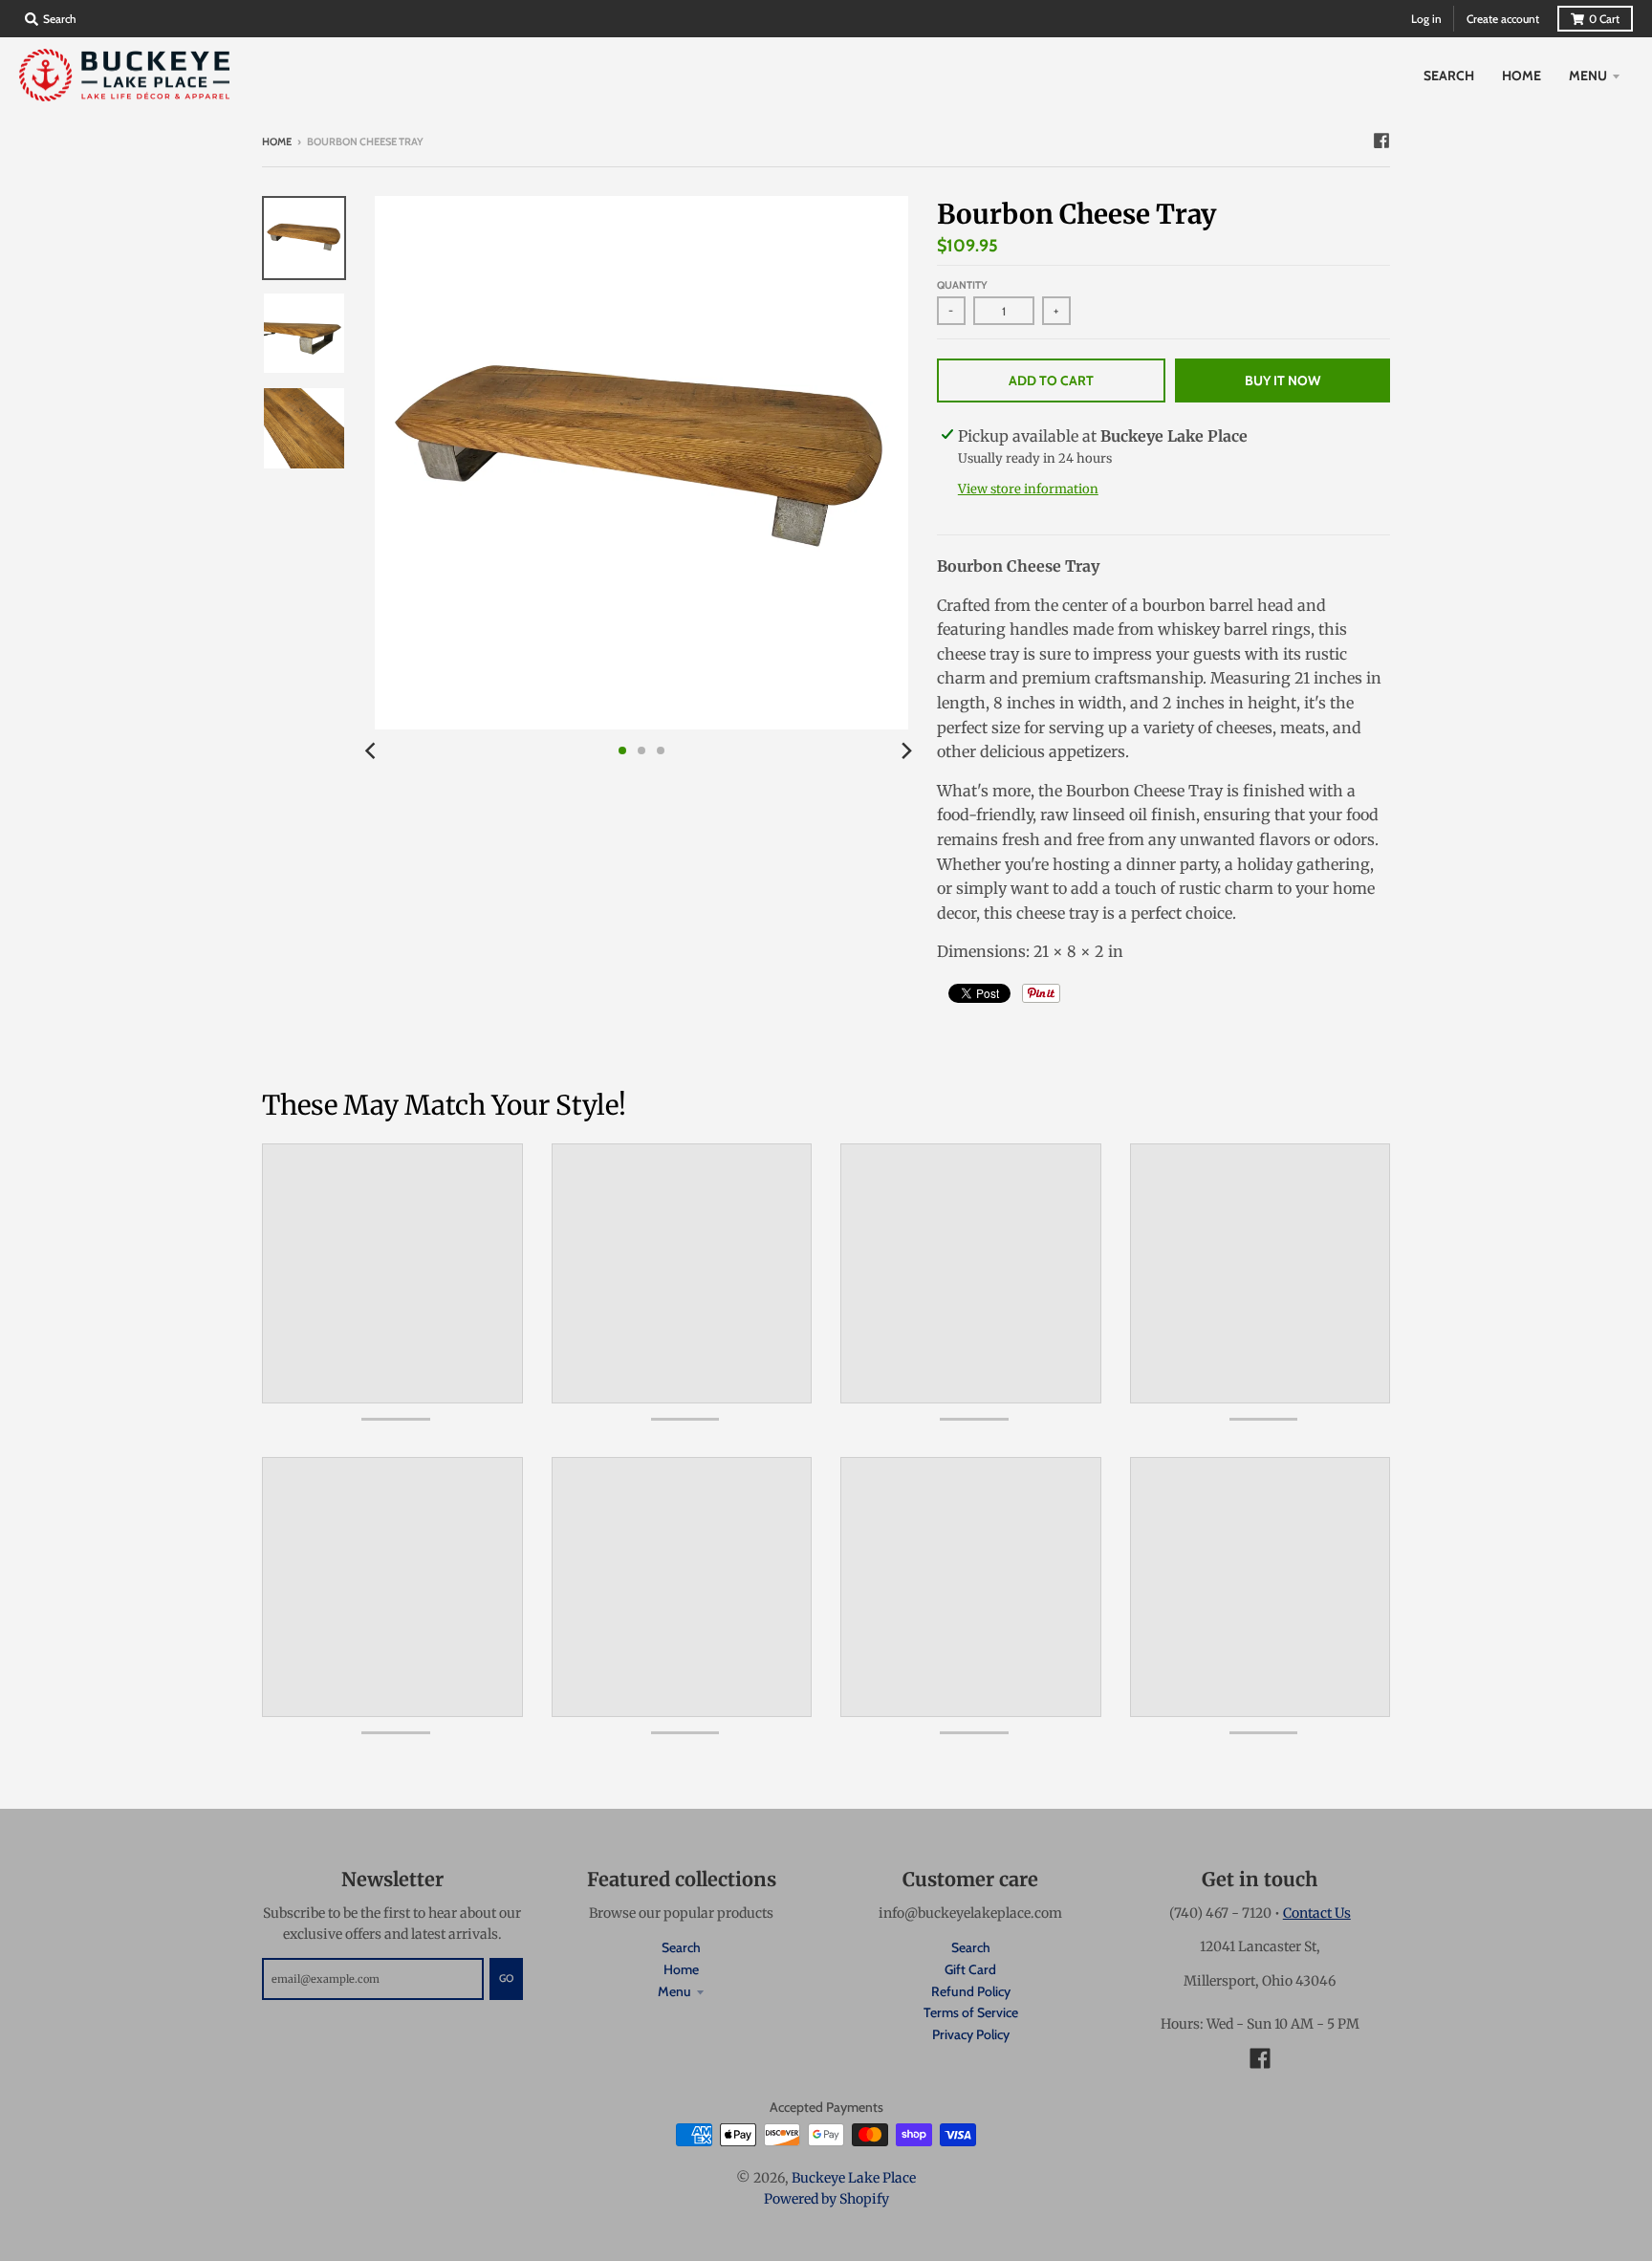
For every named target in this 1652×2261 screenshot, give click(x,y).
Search (681, 1947)
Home (277, 141)
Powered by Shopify (826, 2199)
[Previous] (373, 750)
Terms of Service (971, 2012)
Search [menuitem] (1449, 76)
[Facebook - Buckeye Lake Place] (1381, 141)
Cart (1604, 19)
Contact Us (1317, 1913)
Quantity (962, 285)
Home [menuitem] (1522, 76)
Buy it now (1282, 380)
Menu (674, 1991)
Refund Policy (971, 1991)
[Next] (906, 750)
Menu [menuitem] (1588, 76)
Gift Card (970, 1969)
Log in (1426, 19)
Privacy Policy (971, 2034)
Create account (1503, 19)
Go (506, 1978)
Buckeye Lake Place (854, 2178)
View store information (1028, 489)
